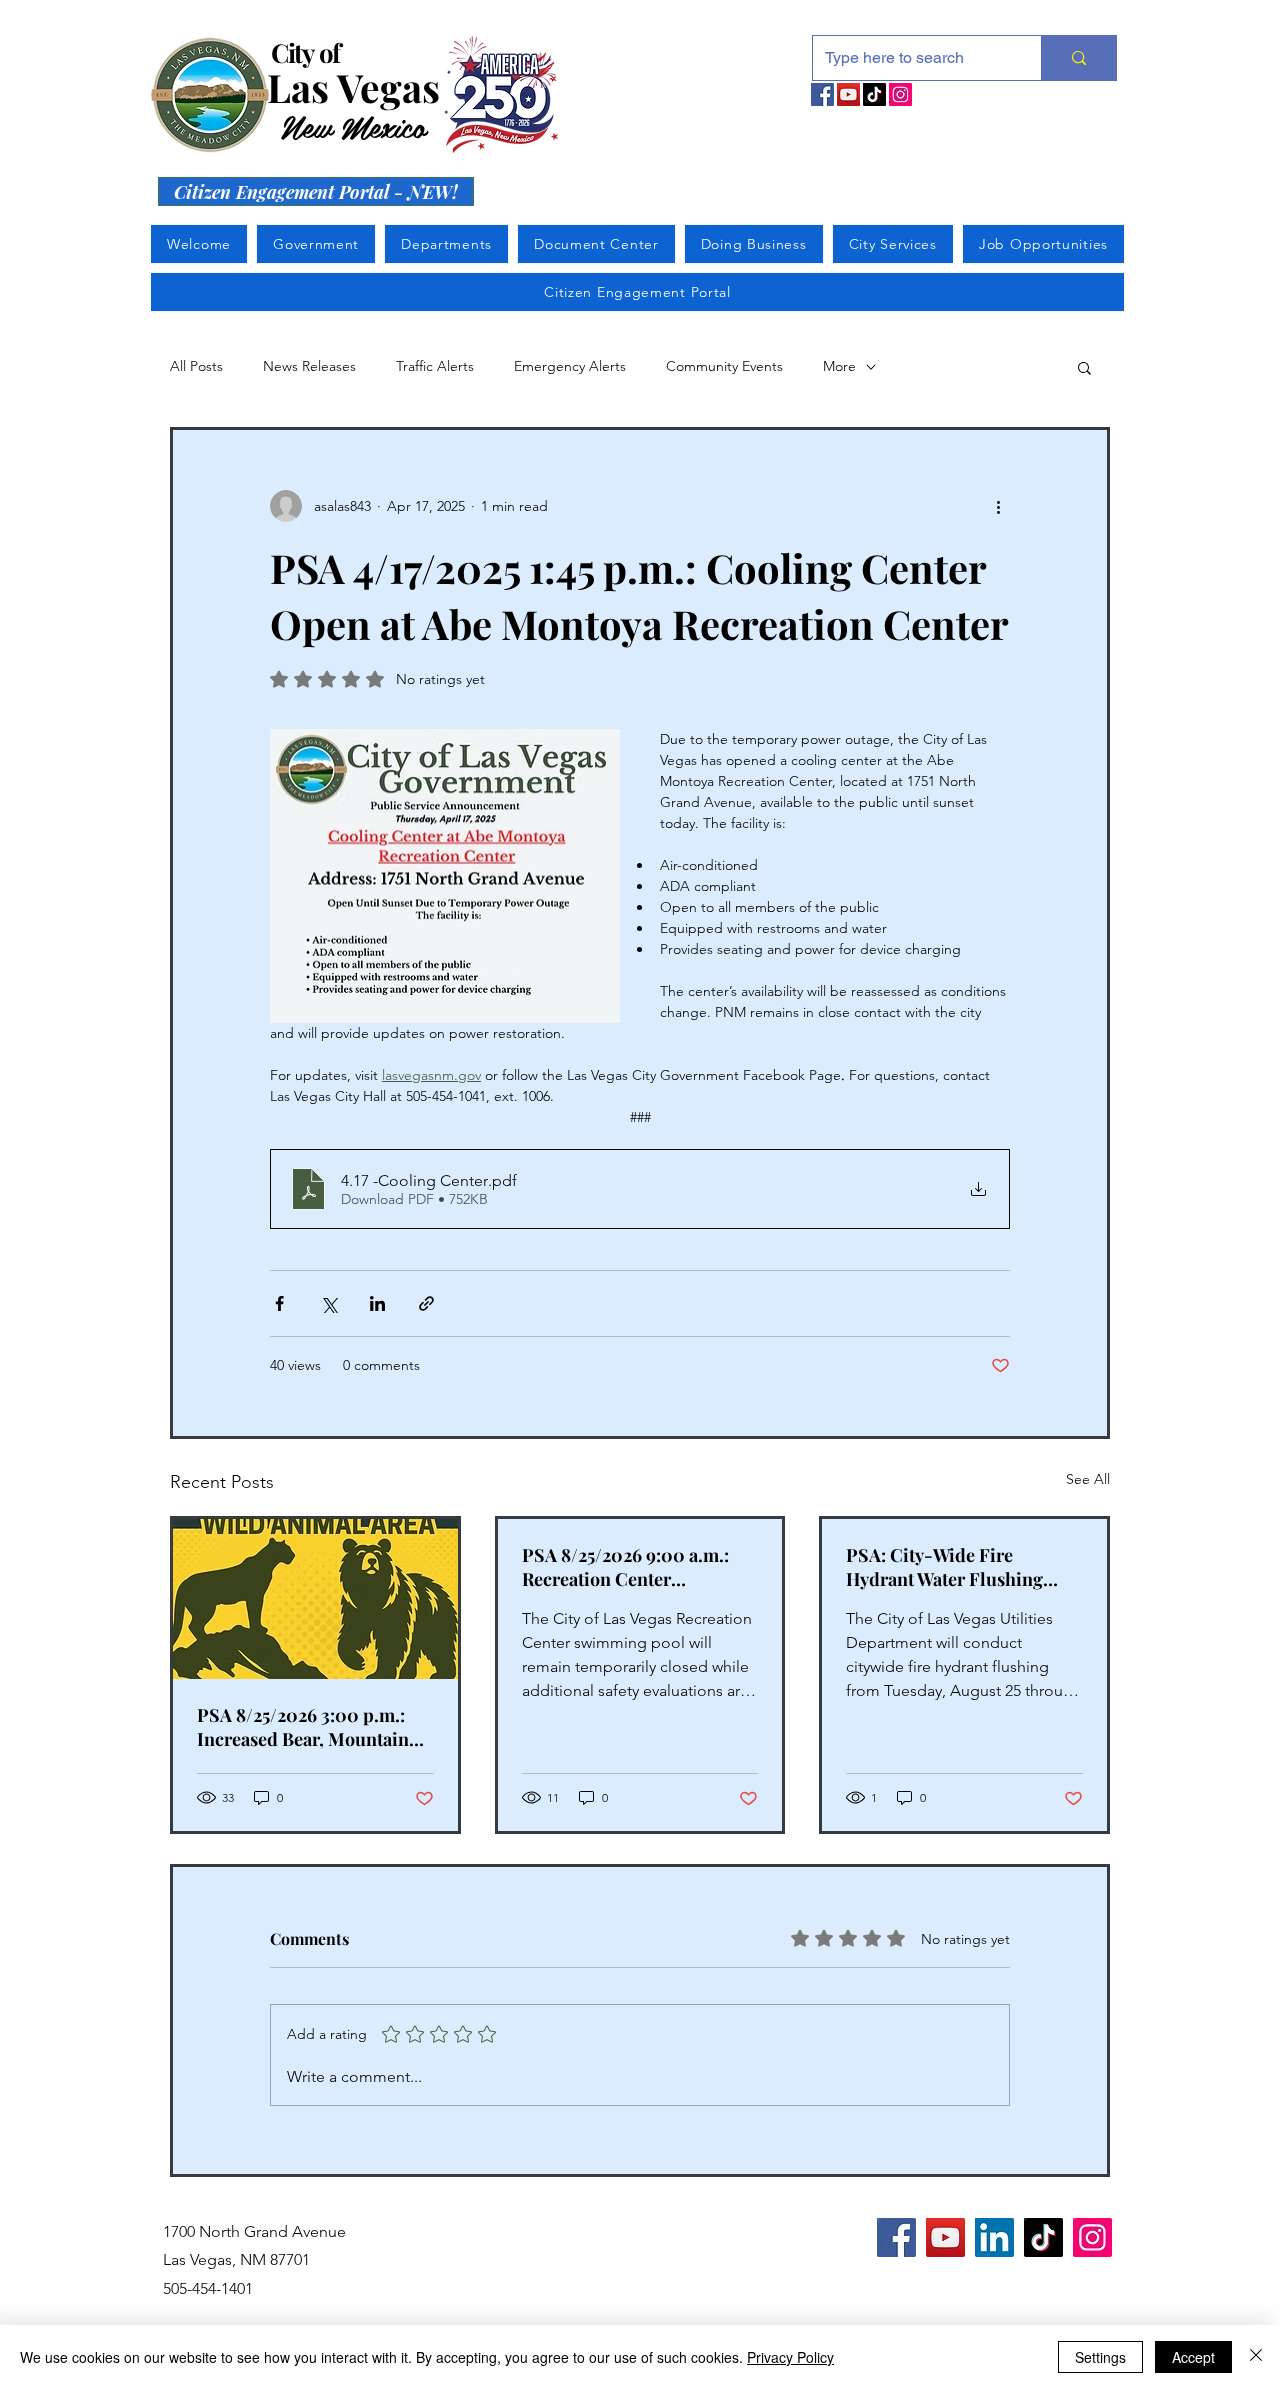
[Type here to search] (1078, 58)
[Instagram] (900, 94)
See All (1088, 1479)
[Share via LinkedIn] (377, 1303)
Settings (1100, 2357)
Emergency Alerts (570, 366)
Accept (1193, 2357)
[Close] (1256, 2357)
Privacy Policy (790, 2357)
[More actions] (998, 506)
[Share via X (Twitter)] (328, 1303)
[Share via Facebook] (279, 1303)
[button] (1084, 367)
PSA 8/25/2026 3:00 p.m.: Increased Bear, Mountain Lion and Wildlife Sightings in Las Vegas (309, 1727)
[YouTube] (848, 94)
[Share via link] (426, 1303)
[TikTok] (874, 94)
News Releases (309, 366)
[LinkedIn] (994, 2237)
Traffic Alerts (435, 366)
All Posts (196, 366)
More (839, 366)
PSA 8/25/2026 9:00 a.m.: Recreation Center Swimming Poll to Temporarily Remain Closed (637, 1567)
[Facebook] (822, 94)
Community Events (724, 366)
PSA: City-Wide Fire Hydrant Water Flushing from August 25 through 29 (953, 1567)
